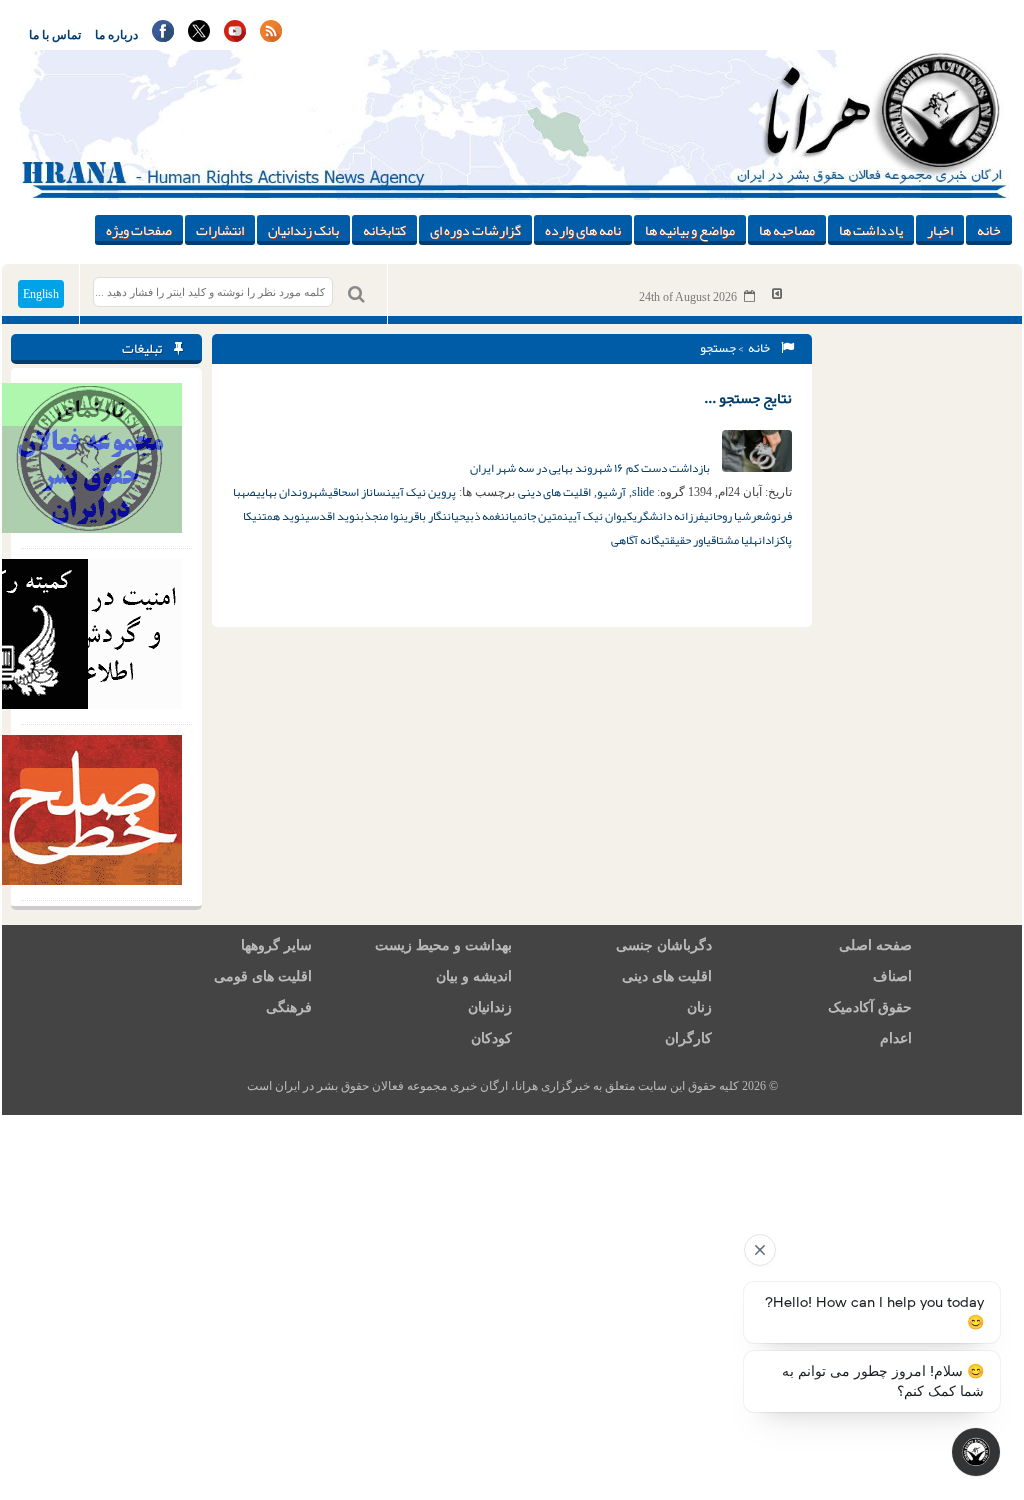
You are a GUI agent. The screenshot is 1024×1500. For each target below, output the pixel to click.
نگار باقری (425, 516)
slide (643, 492)
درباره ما (116, 35)
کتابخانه (384, 230)
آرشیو (611, 492)
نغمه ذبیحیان (476, 516)
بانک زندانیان (303, 230)
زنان (699, 1007)
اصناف (892, 976)
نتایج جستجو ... (748, 398)
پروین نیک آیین (421, 492)
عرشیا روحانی (733, 516)
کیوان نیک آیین (598, 516)
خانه (989, 230)
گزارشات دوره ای (475, 230)
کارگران (688, 1038)
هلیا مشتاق (734, 540)
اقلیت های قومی (263, 976)
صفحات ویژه (139, 230)
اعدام (896, 1038)
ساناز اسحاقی (357, 492)
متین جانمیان (534, 516)
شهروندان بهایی (292, 492)
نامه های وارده (583, 230)
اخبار (940, 230)
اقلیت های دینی (554, 492)
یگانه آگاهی (638, 540)
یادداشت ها (871, 230)
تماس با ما (55, 35)
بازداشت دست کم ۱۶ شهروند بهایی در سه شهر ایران (591, 468)
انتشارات (220, 230)
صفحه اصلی (875, 945)
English (41, 294)
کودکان (491, 1038)
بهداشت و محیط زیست (443, 945)
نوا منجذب (382, 516)
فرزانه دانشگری (668, 516)
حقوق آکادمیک (870, 1007)
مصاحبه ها (787, 230)
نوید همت (283, 516)
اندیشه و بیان (474, 976)
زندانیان (490, 1007)
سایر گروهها (276, 945)
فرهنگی (289, 1007)
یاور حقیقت (688, 540)
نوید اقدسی (332, 516)
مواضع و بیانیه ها (690, 230)
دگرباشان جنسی (664, 945)
